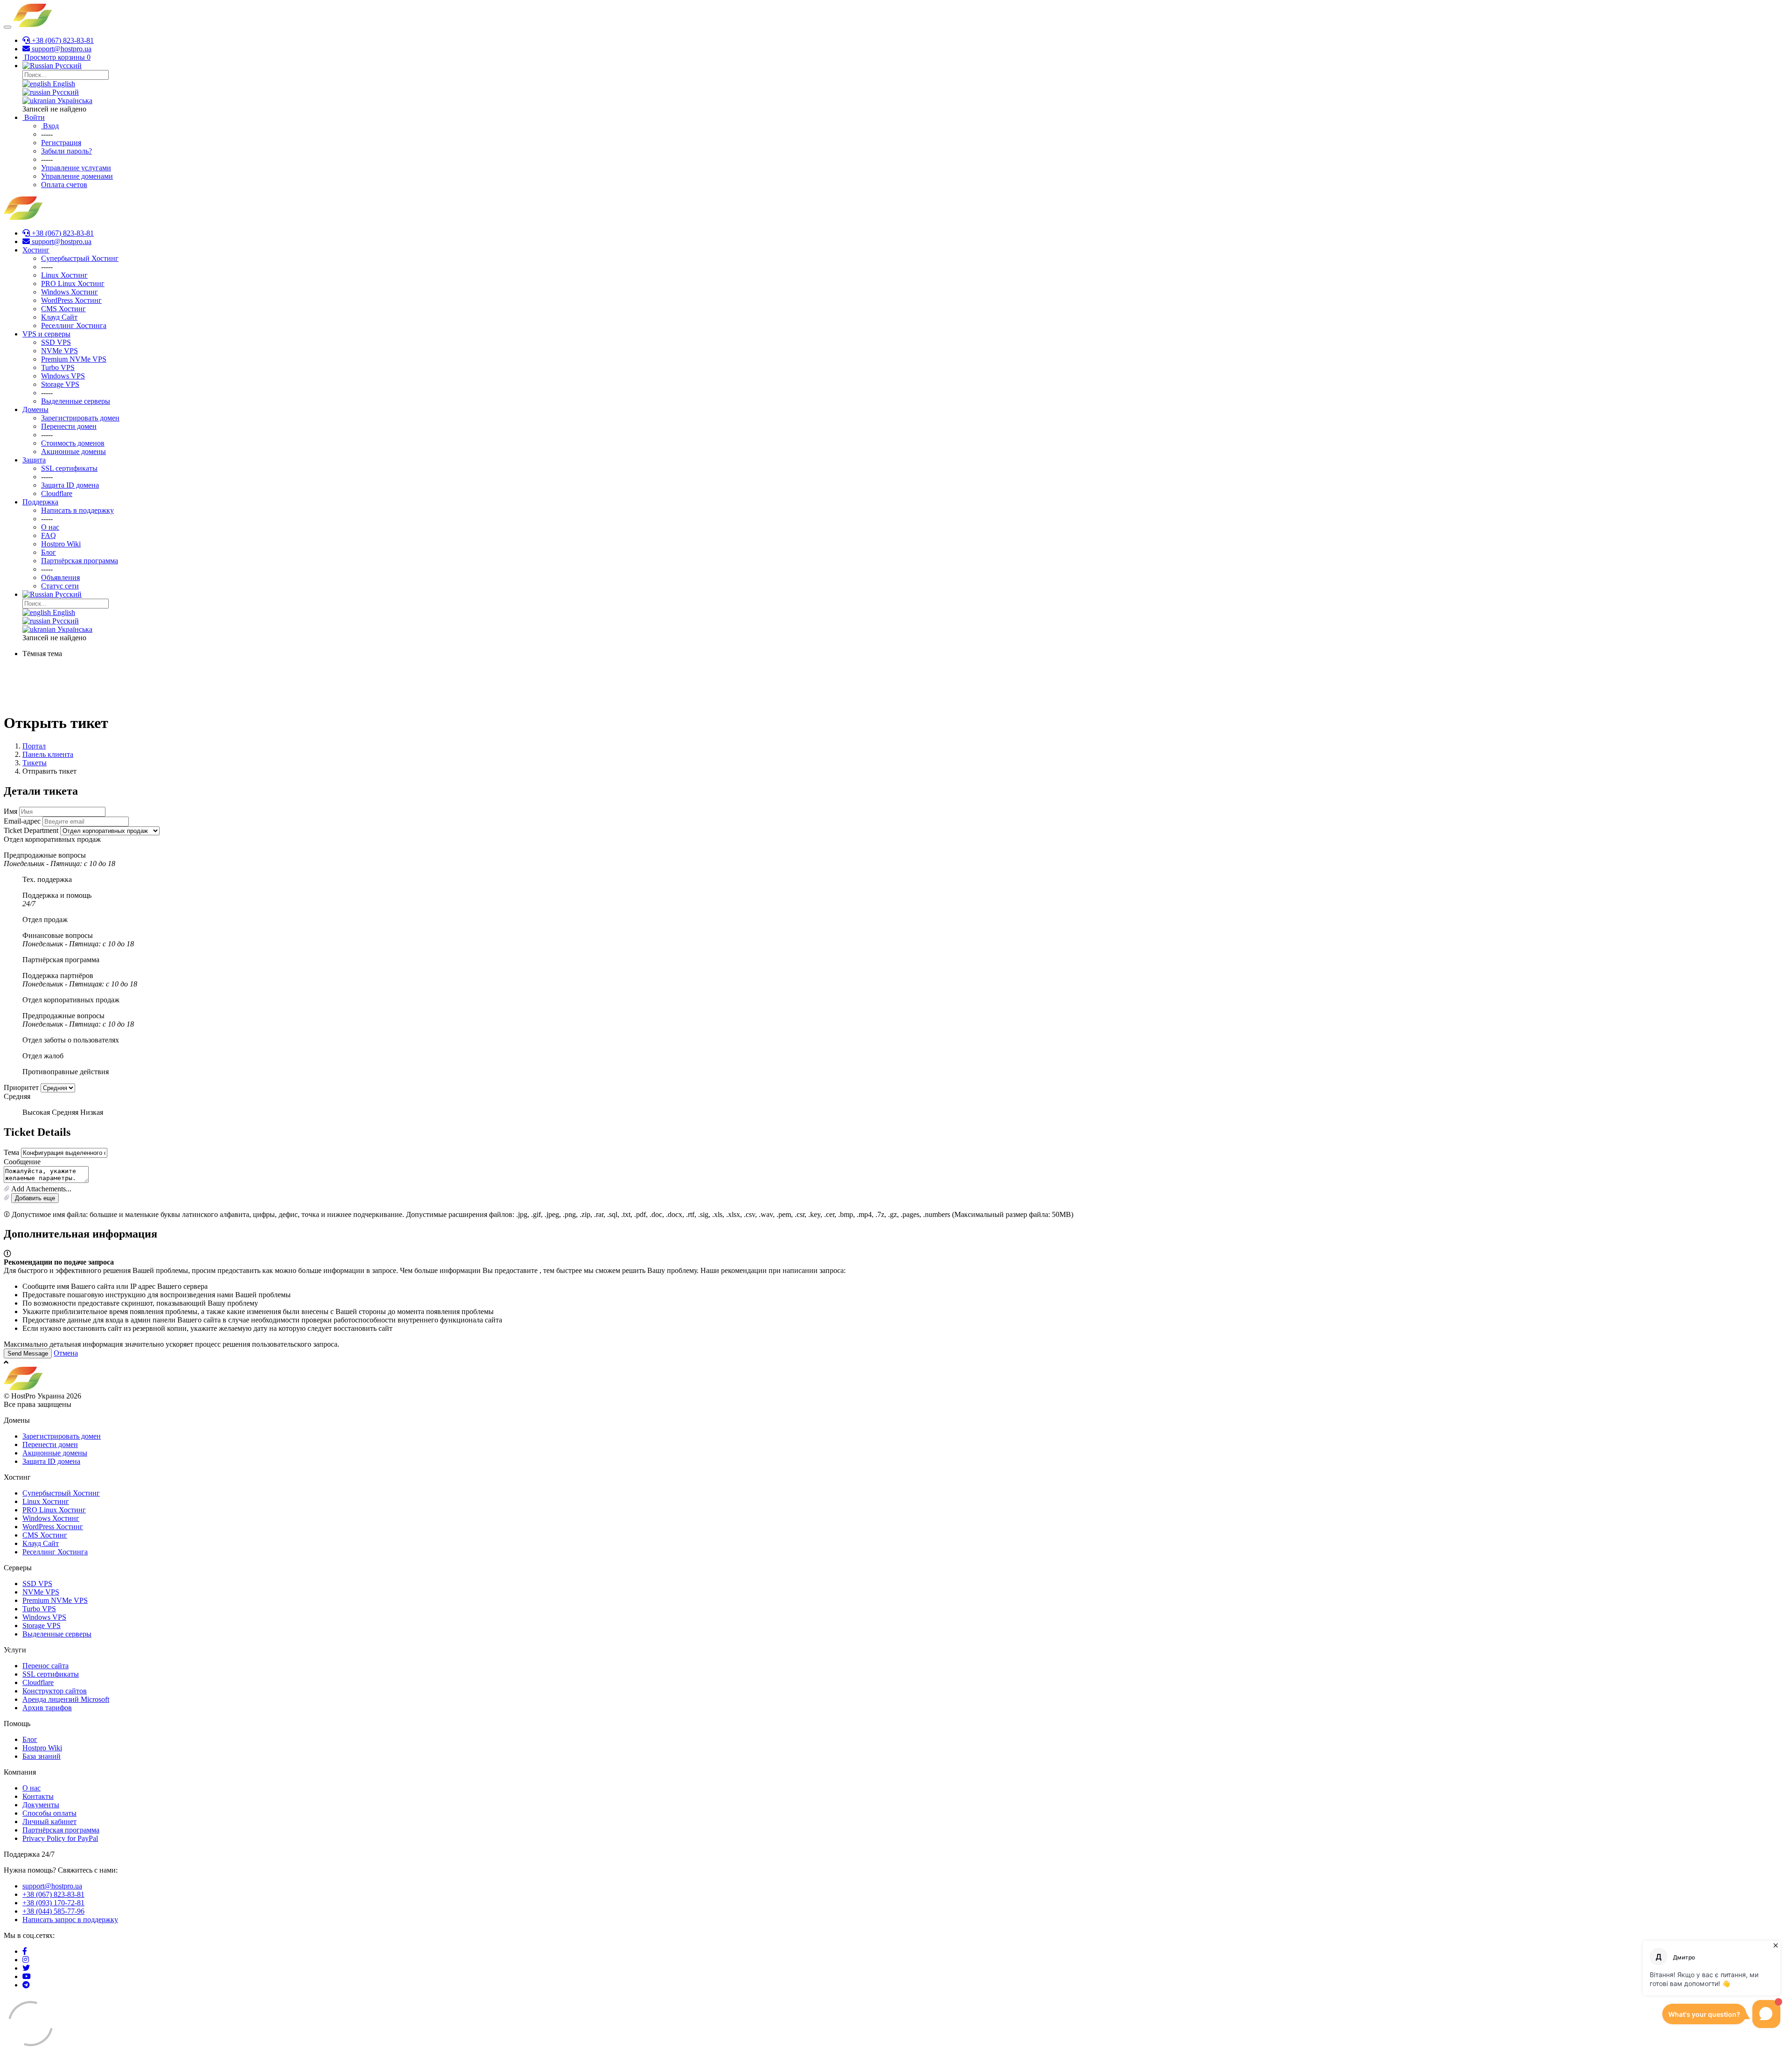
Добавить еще (35, 1198)
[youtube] (27, 1976)
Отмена (66, 1353)
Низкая (92, 1112)
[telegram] (26, 1985)
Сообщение (22, 1162)
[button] (896, 1189)
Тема (11, 1152)
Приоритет (21, 1087)
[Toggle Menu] (7, 27)
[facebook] (25, 1951)
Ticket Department (31, 830)
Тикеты (35, 763)
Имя (10, 811)
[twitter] (26, 1968)
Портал (34, 746)
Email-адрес (22, 821)
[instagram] (26, 1960)
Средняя (65, 1112)
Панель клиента (48, 754)
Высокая (36, 1112)
